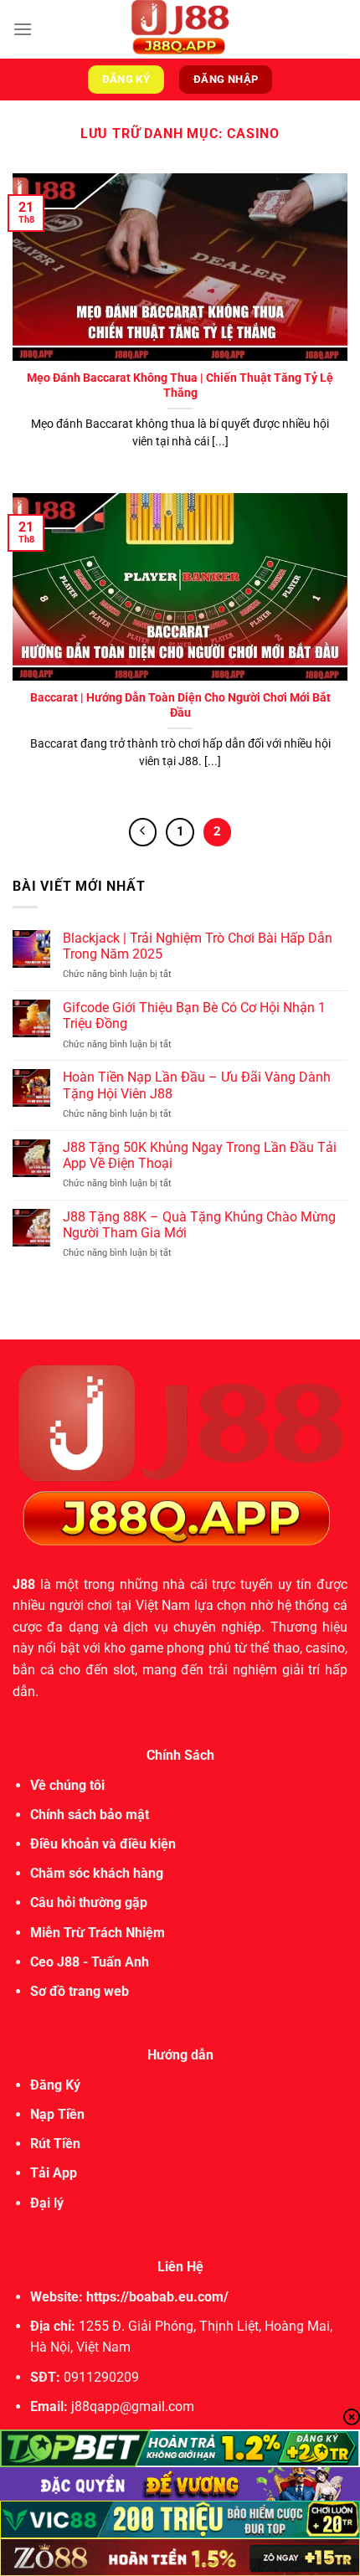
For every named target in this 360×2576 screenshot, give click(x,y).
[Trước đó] (143, 832)
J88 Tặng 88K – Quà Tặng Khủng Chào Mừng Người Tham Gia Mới (199, 1225)
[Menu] (23, 29)
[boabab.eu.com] (180, 29)
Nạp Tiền (57, 2114)
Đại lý (47, 2203)
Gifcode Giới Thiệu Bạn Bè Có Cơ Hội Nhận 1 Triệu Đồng (194, 1015)
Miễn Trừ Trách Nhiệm (98, 1933)
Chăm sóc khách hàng (97, 1873)
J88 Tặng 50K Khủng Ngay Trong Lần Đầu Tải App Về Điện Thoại (200, 1155)
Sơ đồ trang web (80, 1991)
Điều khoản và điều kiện (103, 1844)
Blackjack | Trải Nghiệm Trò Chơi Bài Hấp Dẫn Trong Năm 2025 (198, 946)
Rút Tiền (55, 2144)
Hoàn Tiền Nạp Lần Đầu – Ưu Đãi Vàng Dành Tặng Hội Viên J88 (197, 1085)
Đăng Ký (55, 2085)
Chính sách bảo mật (90, 1815)
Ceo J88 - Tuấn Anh (90, 1962)
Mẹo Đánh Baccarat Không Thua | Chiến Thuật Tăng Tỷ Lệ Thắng (180, 385)
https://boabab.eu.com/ (157, 2297)
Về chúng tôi (67, 1785)
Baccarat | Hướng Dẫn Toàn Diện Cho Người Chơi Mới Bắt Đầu (180, 705)
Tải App (54, 2173)
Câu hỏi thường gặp (89, 1902)
